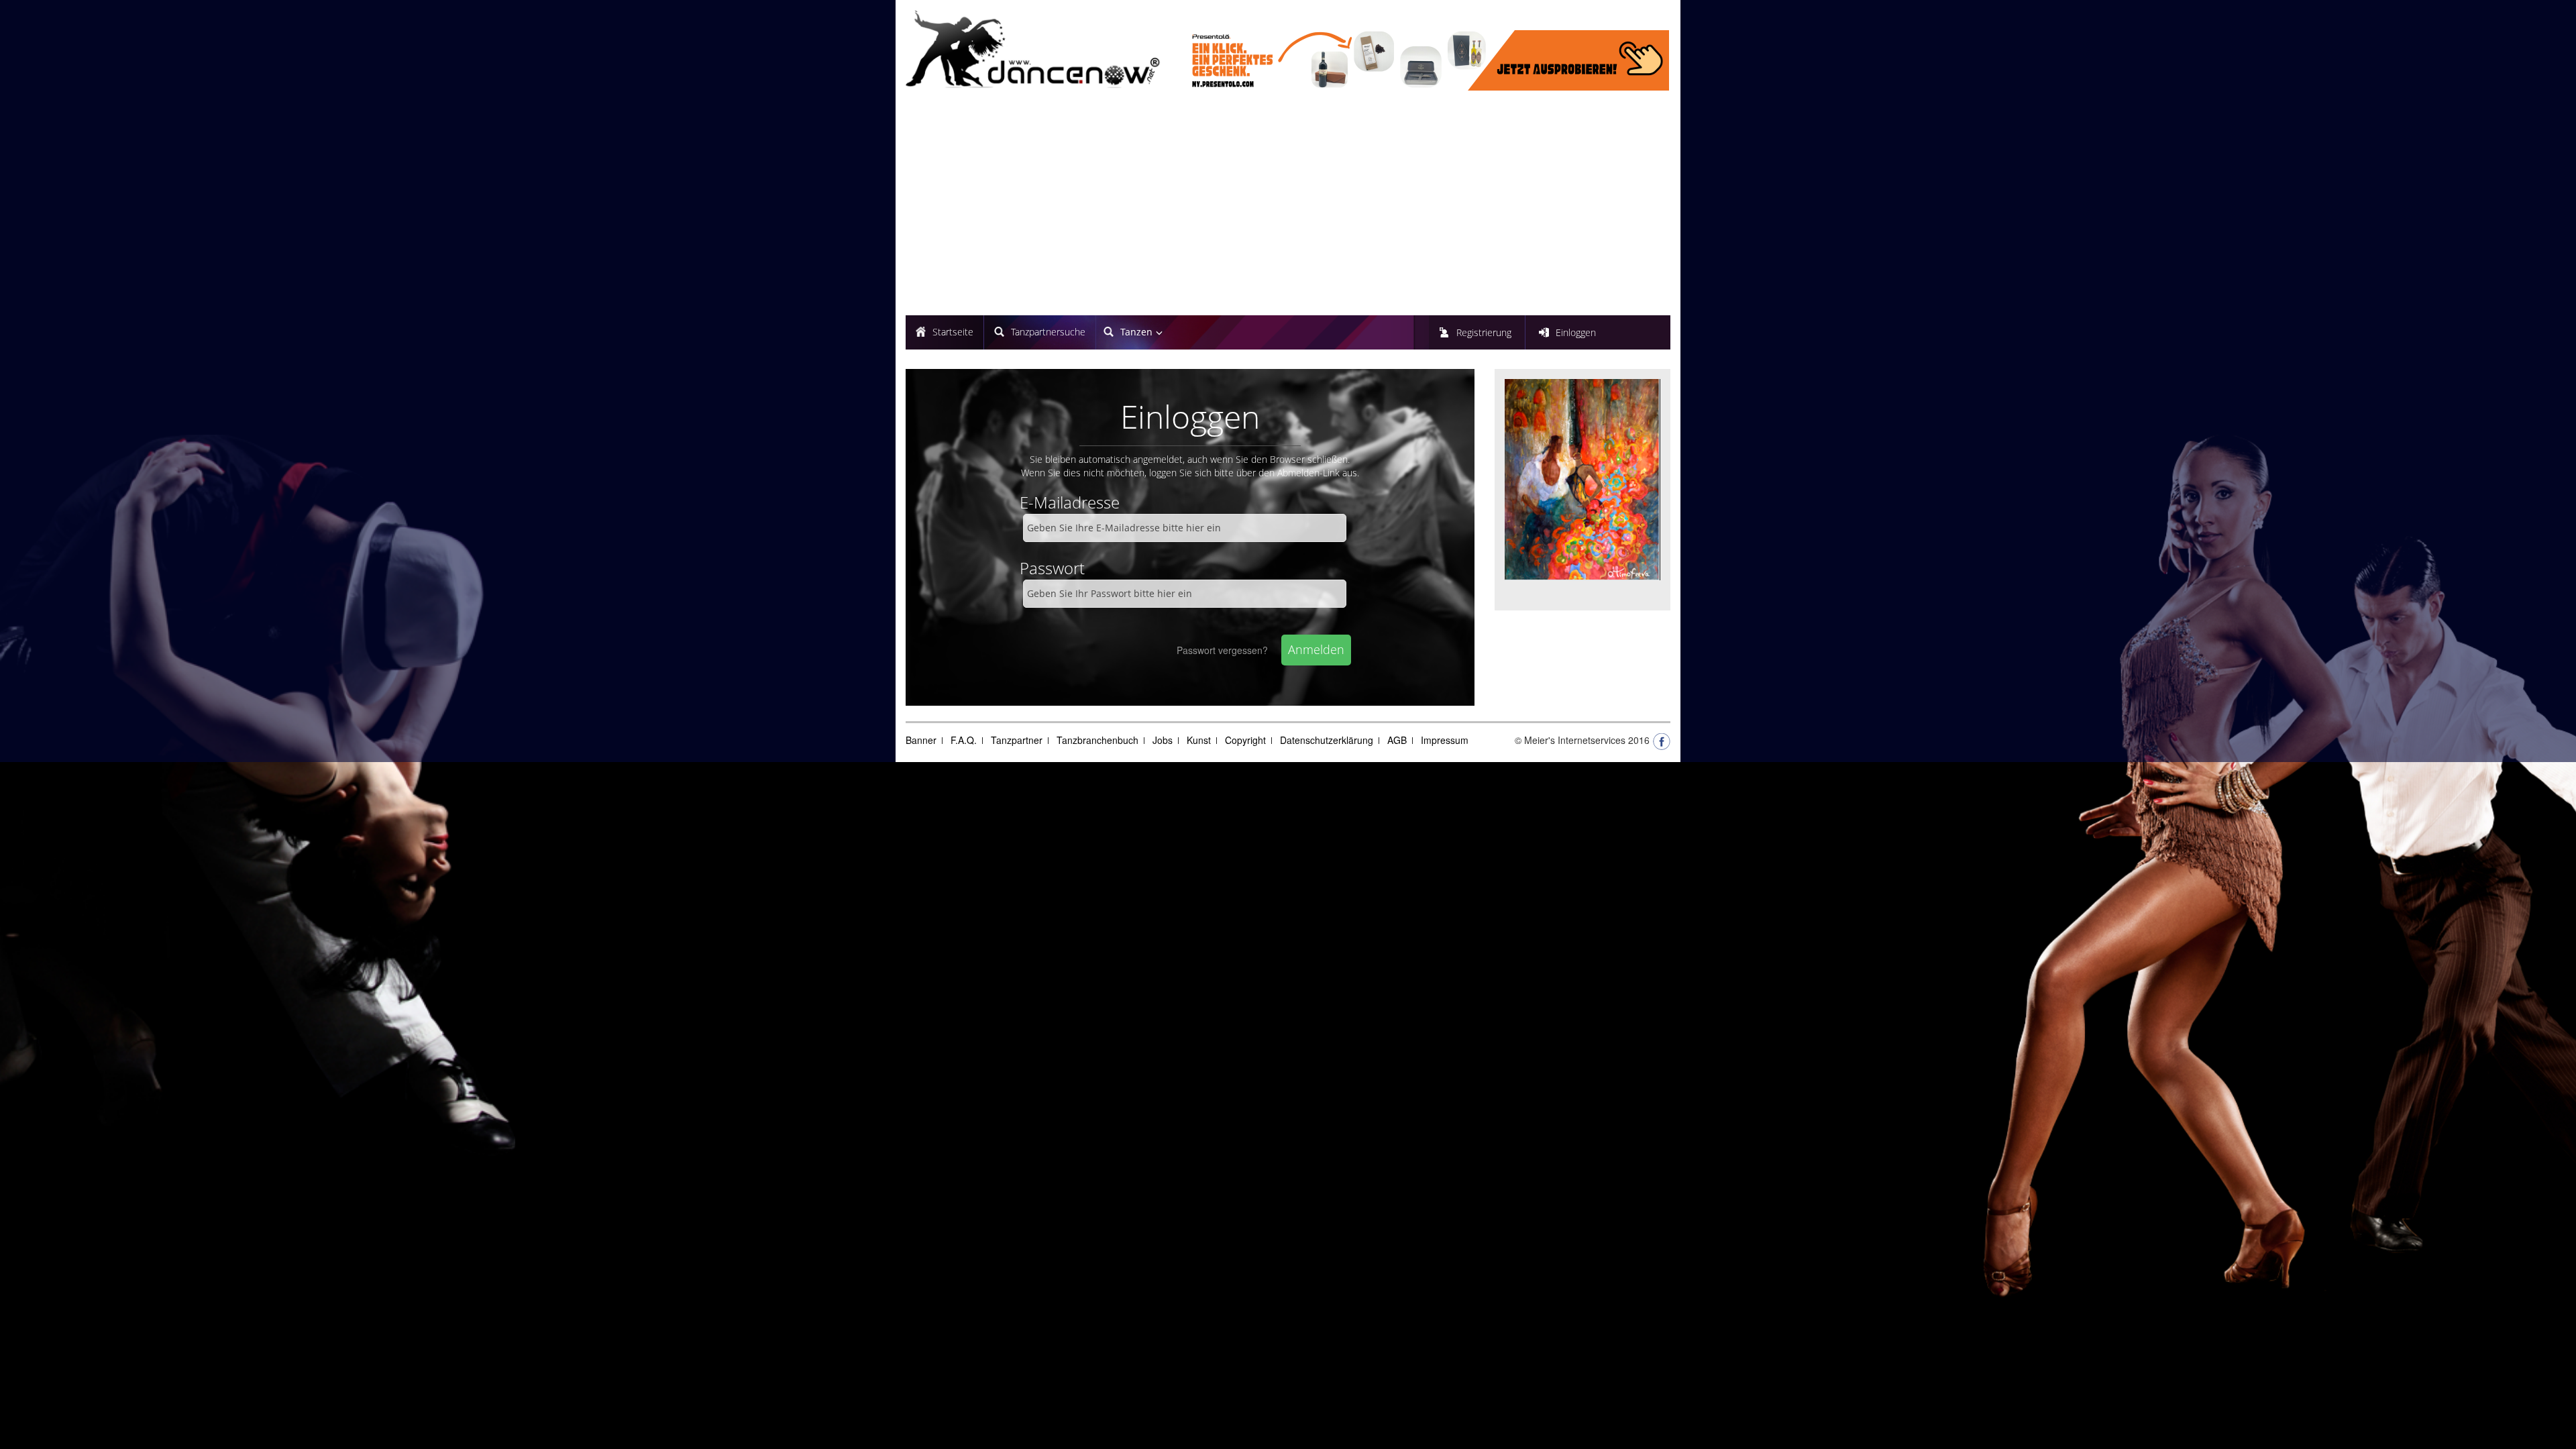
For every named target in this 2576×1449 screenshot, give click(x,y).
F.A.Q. (964, 740)
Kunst (1199, 740)
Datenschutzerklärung (1327, 740)
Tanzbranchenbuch (1097, 740)
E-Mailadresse (1070, 502)
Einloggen (1576, 332)
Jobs (1163, 740)
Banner (921, 740)
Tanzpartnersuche (1048, 332)
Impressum (1445, 740)
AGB (1397, 740)
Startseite (953, 332)
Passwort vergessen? (1222, 650)
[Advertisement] (1288, 205)
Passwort (1052, 568)
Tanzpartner (1017, 740)
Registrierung (1484, 332)
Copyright (1245, 740)
